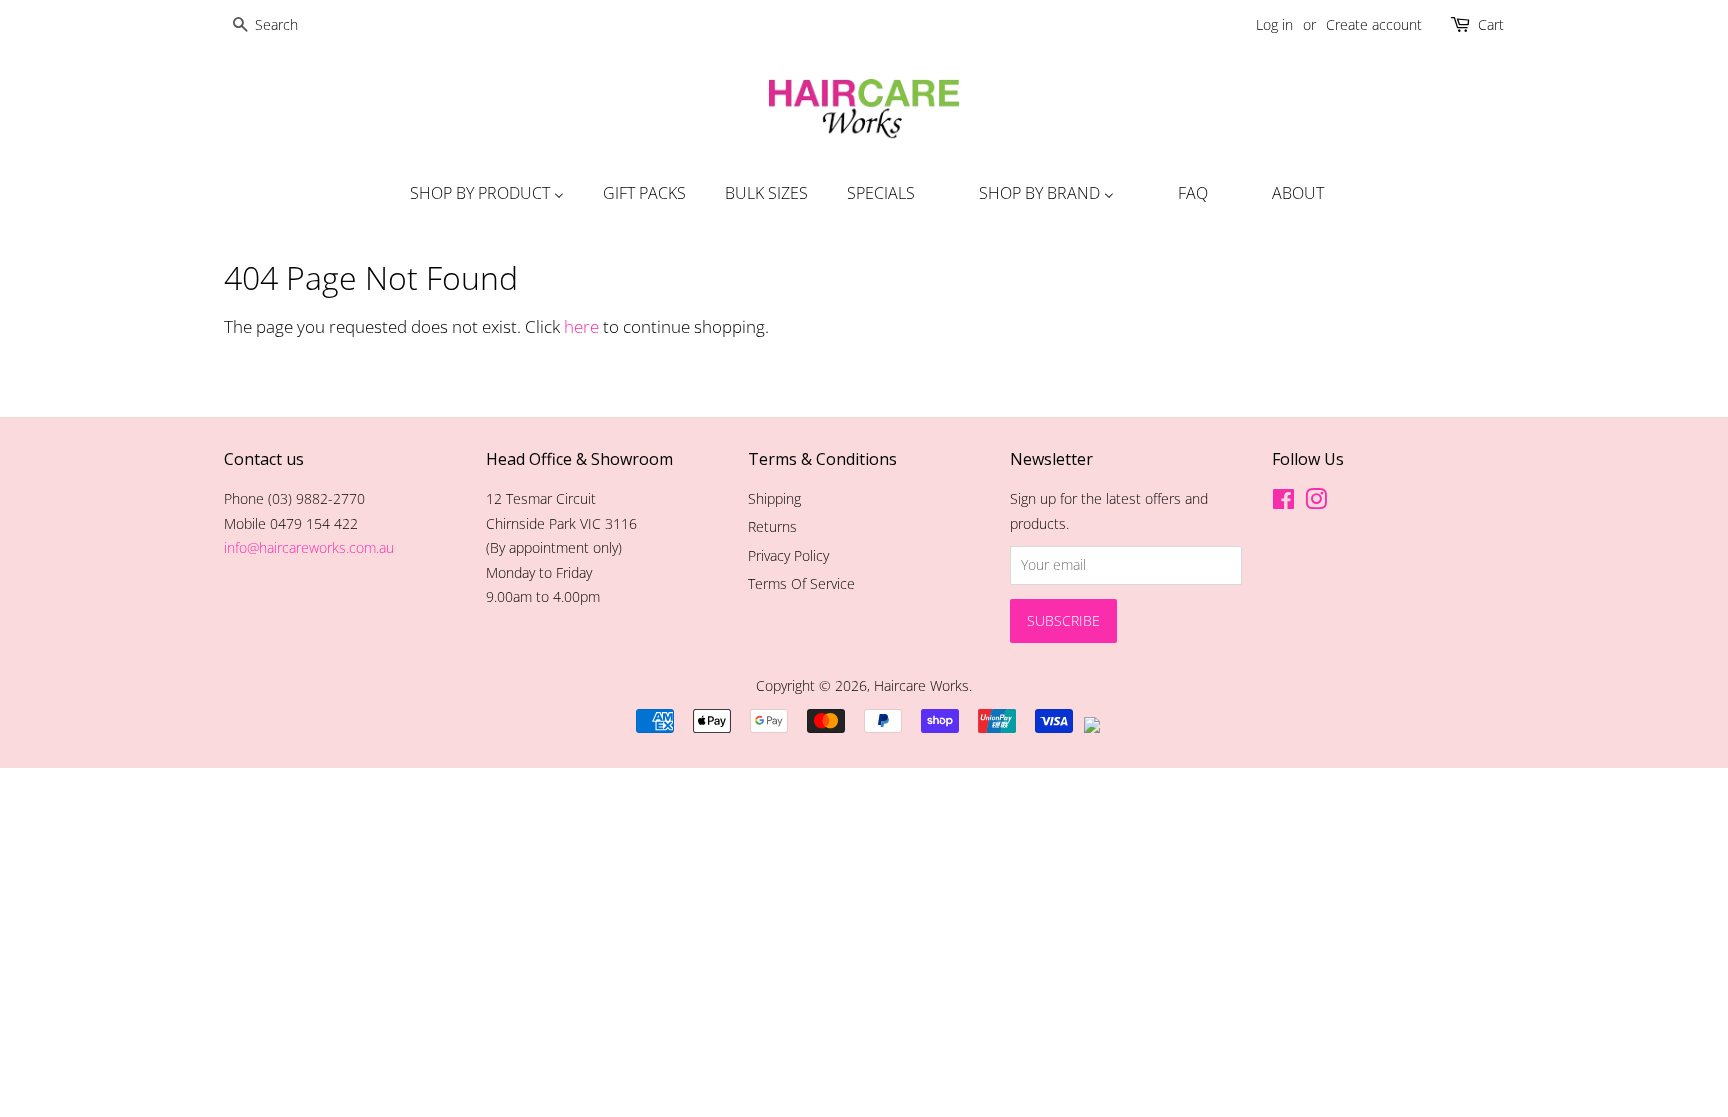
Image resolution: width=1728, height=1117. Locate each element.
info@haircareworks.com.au (309, 547)
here (581, 326)
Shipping (774, 498)
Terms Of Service (801, 583)
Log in (1274, 24)
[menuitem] (484, 193)
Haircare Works (921, 685)
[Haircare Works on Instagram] (1316, 502)
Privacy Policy (788, 555)
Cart (1491, 24)
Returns (772, 526)
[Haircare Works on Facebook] (1283, 502)
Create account (1374, 24)
